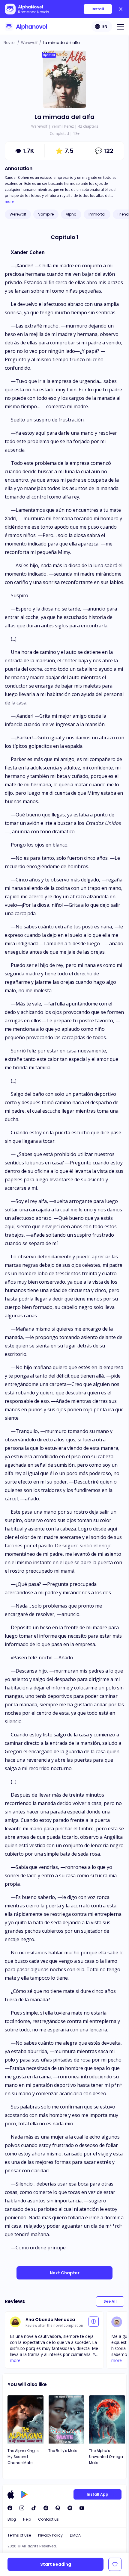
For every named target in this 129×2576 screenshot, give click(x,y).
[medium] (70, 2508)
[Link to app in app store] (11, 2494)
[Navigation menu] (121, 26)
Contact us (48, 2519)
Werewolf (29, 43)
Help (27, 2519)
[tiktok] (34, 2508)
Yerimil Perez (63, 126)
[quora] (58, 2508)
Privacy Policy (50, 2535)
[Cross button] (121, 9)
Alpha (71, 214)
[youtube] (82, 2508)
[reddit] (46, 2508)
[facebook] (10, 2508)
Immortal (97, 214)
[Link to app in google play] (24, 2494)
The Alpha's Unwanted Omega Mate (106, 2457)
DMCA (75, 2535)
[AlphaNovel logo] (26, 26)
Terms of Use (19, 2535)
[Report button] (94, 2322)
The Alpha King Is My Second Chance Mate (23, 2457)
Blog (12, 2519)
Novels (10, 43)
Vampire (46, 214)
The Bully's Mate (63, 2451)
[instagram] (22, 2508)
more (9, 202)
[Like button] (115, 2564)
